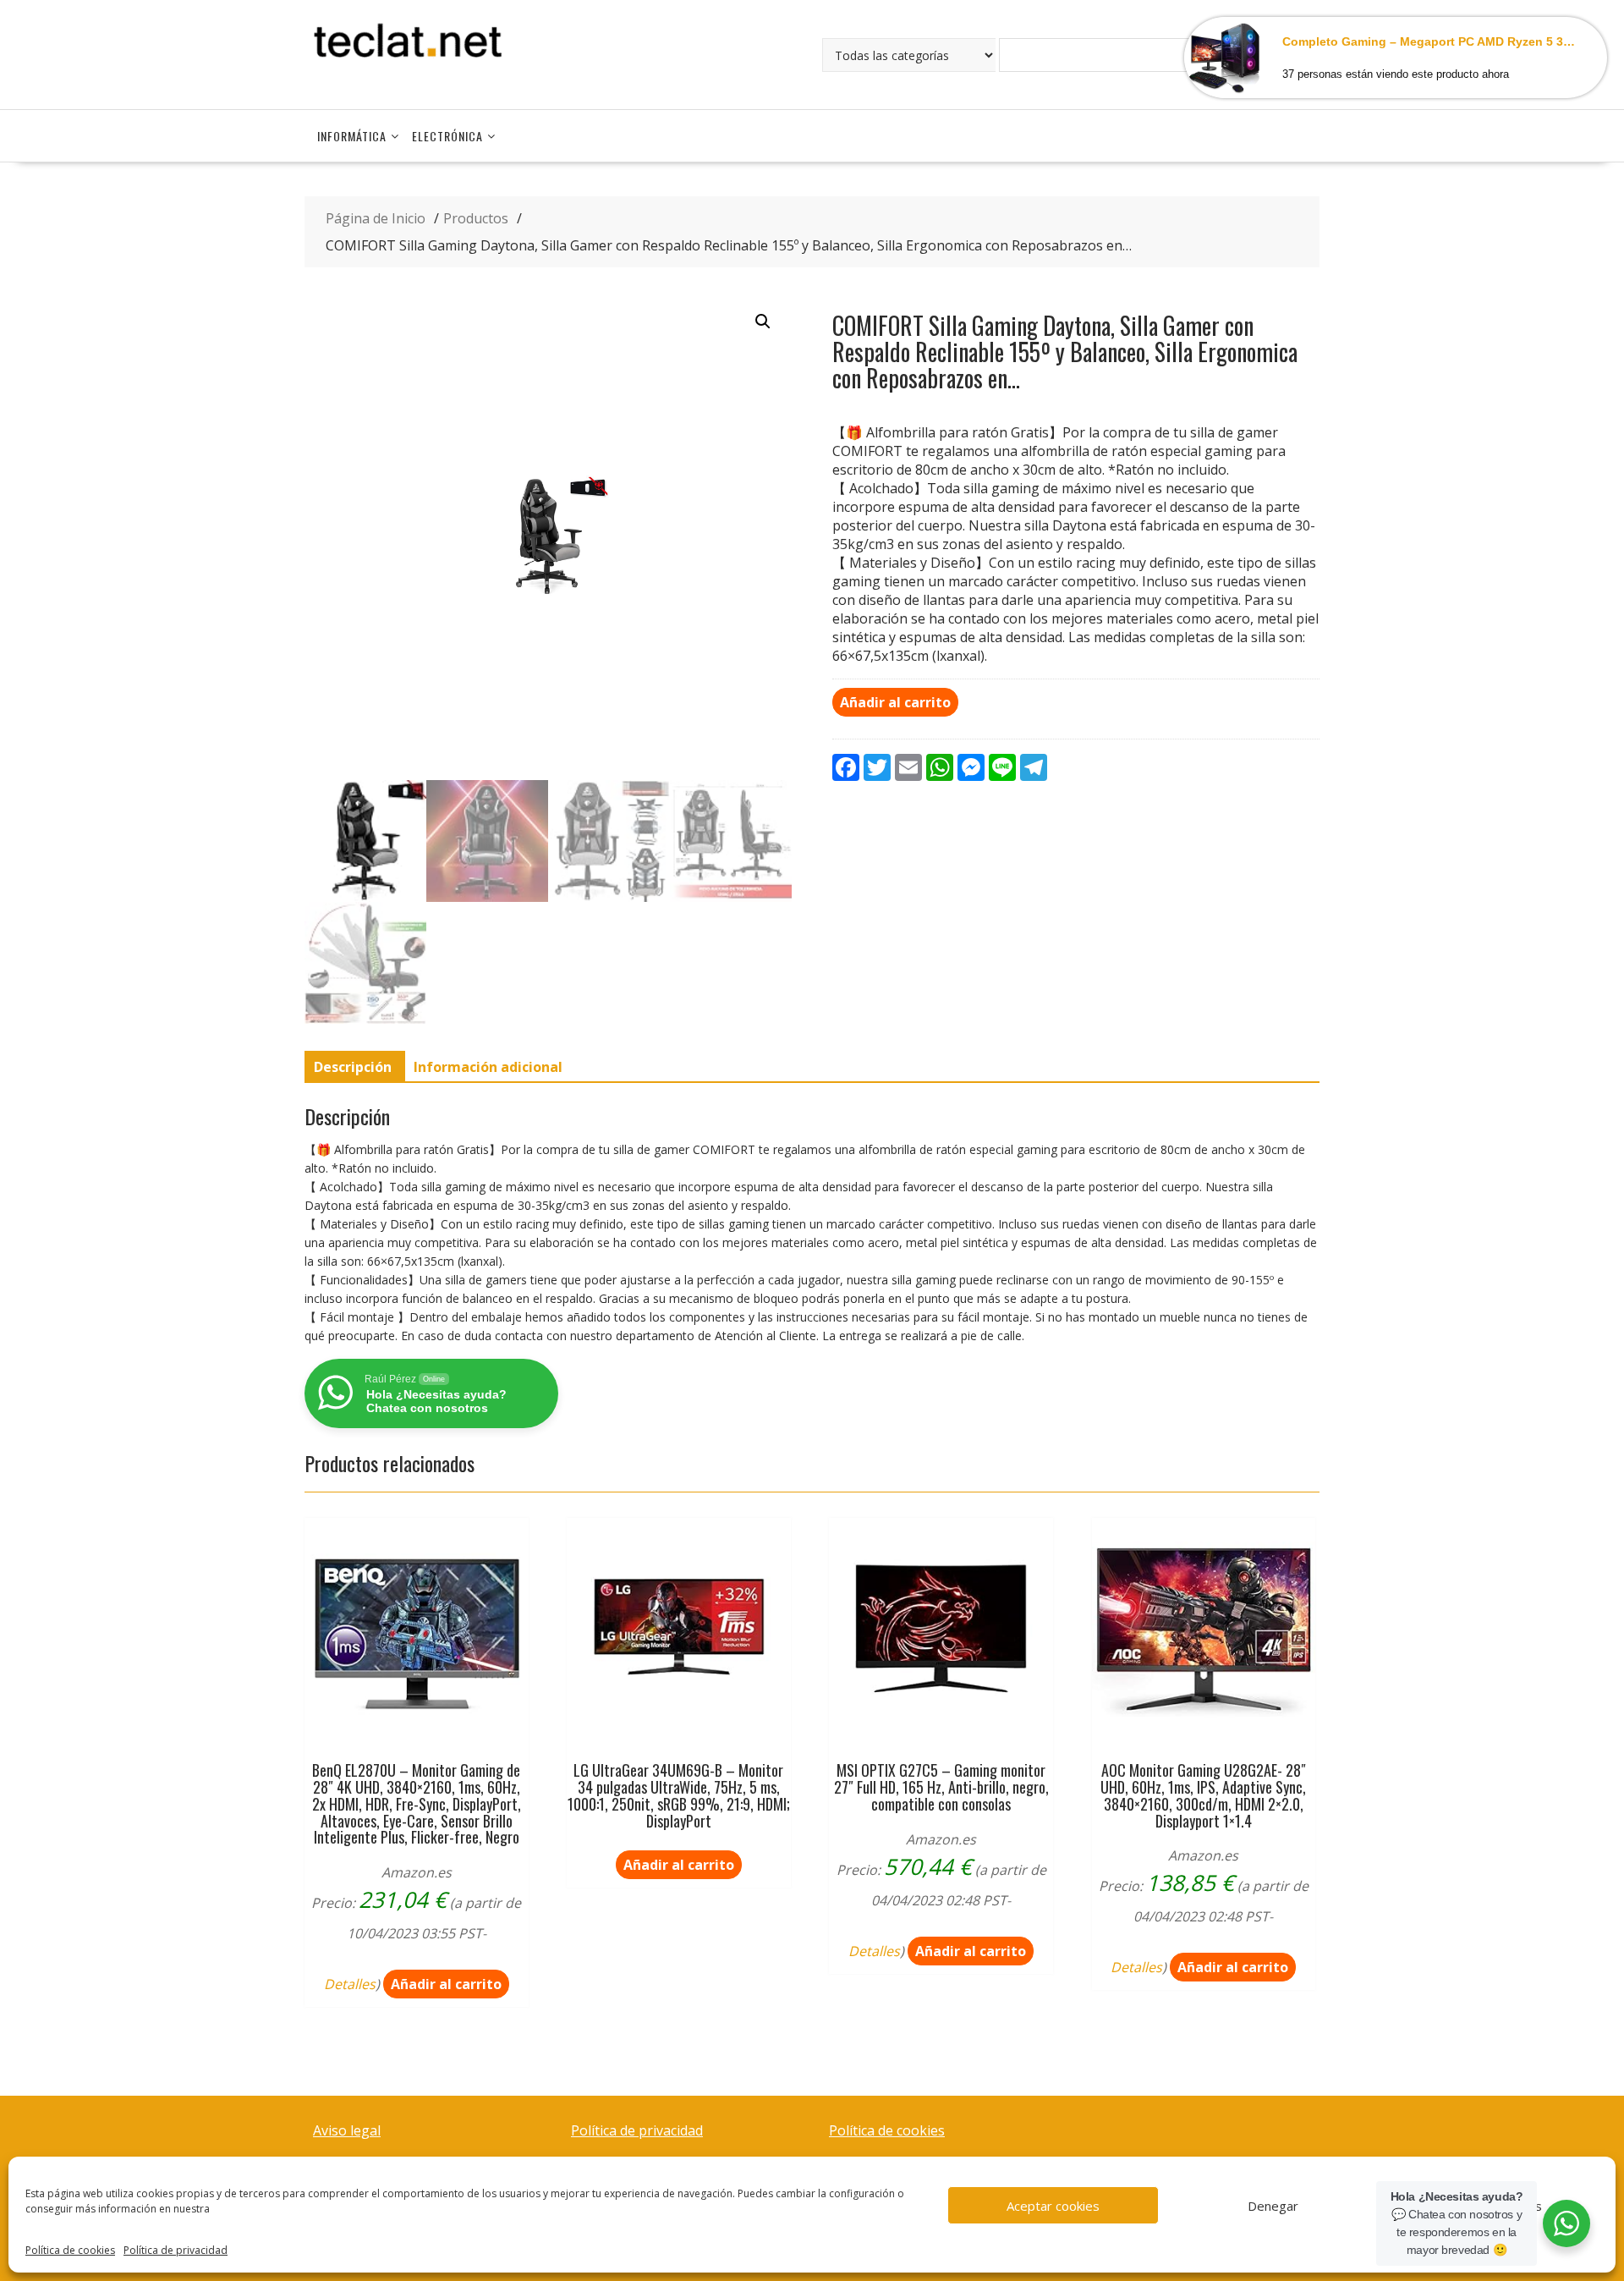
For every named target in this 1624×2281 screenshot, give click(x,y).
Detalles (350, 1984)
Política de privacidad (176, 2250)
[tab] (353, 1067)
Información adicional (488, 1067)
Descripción (353, 1067)
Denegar (1273, 2206)
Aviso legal (347, 2130)
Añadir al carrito (895, 702)
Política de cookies (70, 2250)
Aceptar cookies (1053, 2206)
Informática (352, 136)
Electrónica (447, 136)
